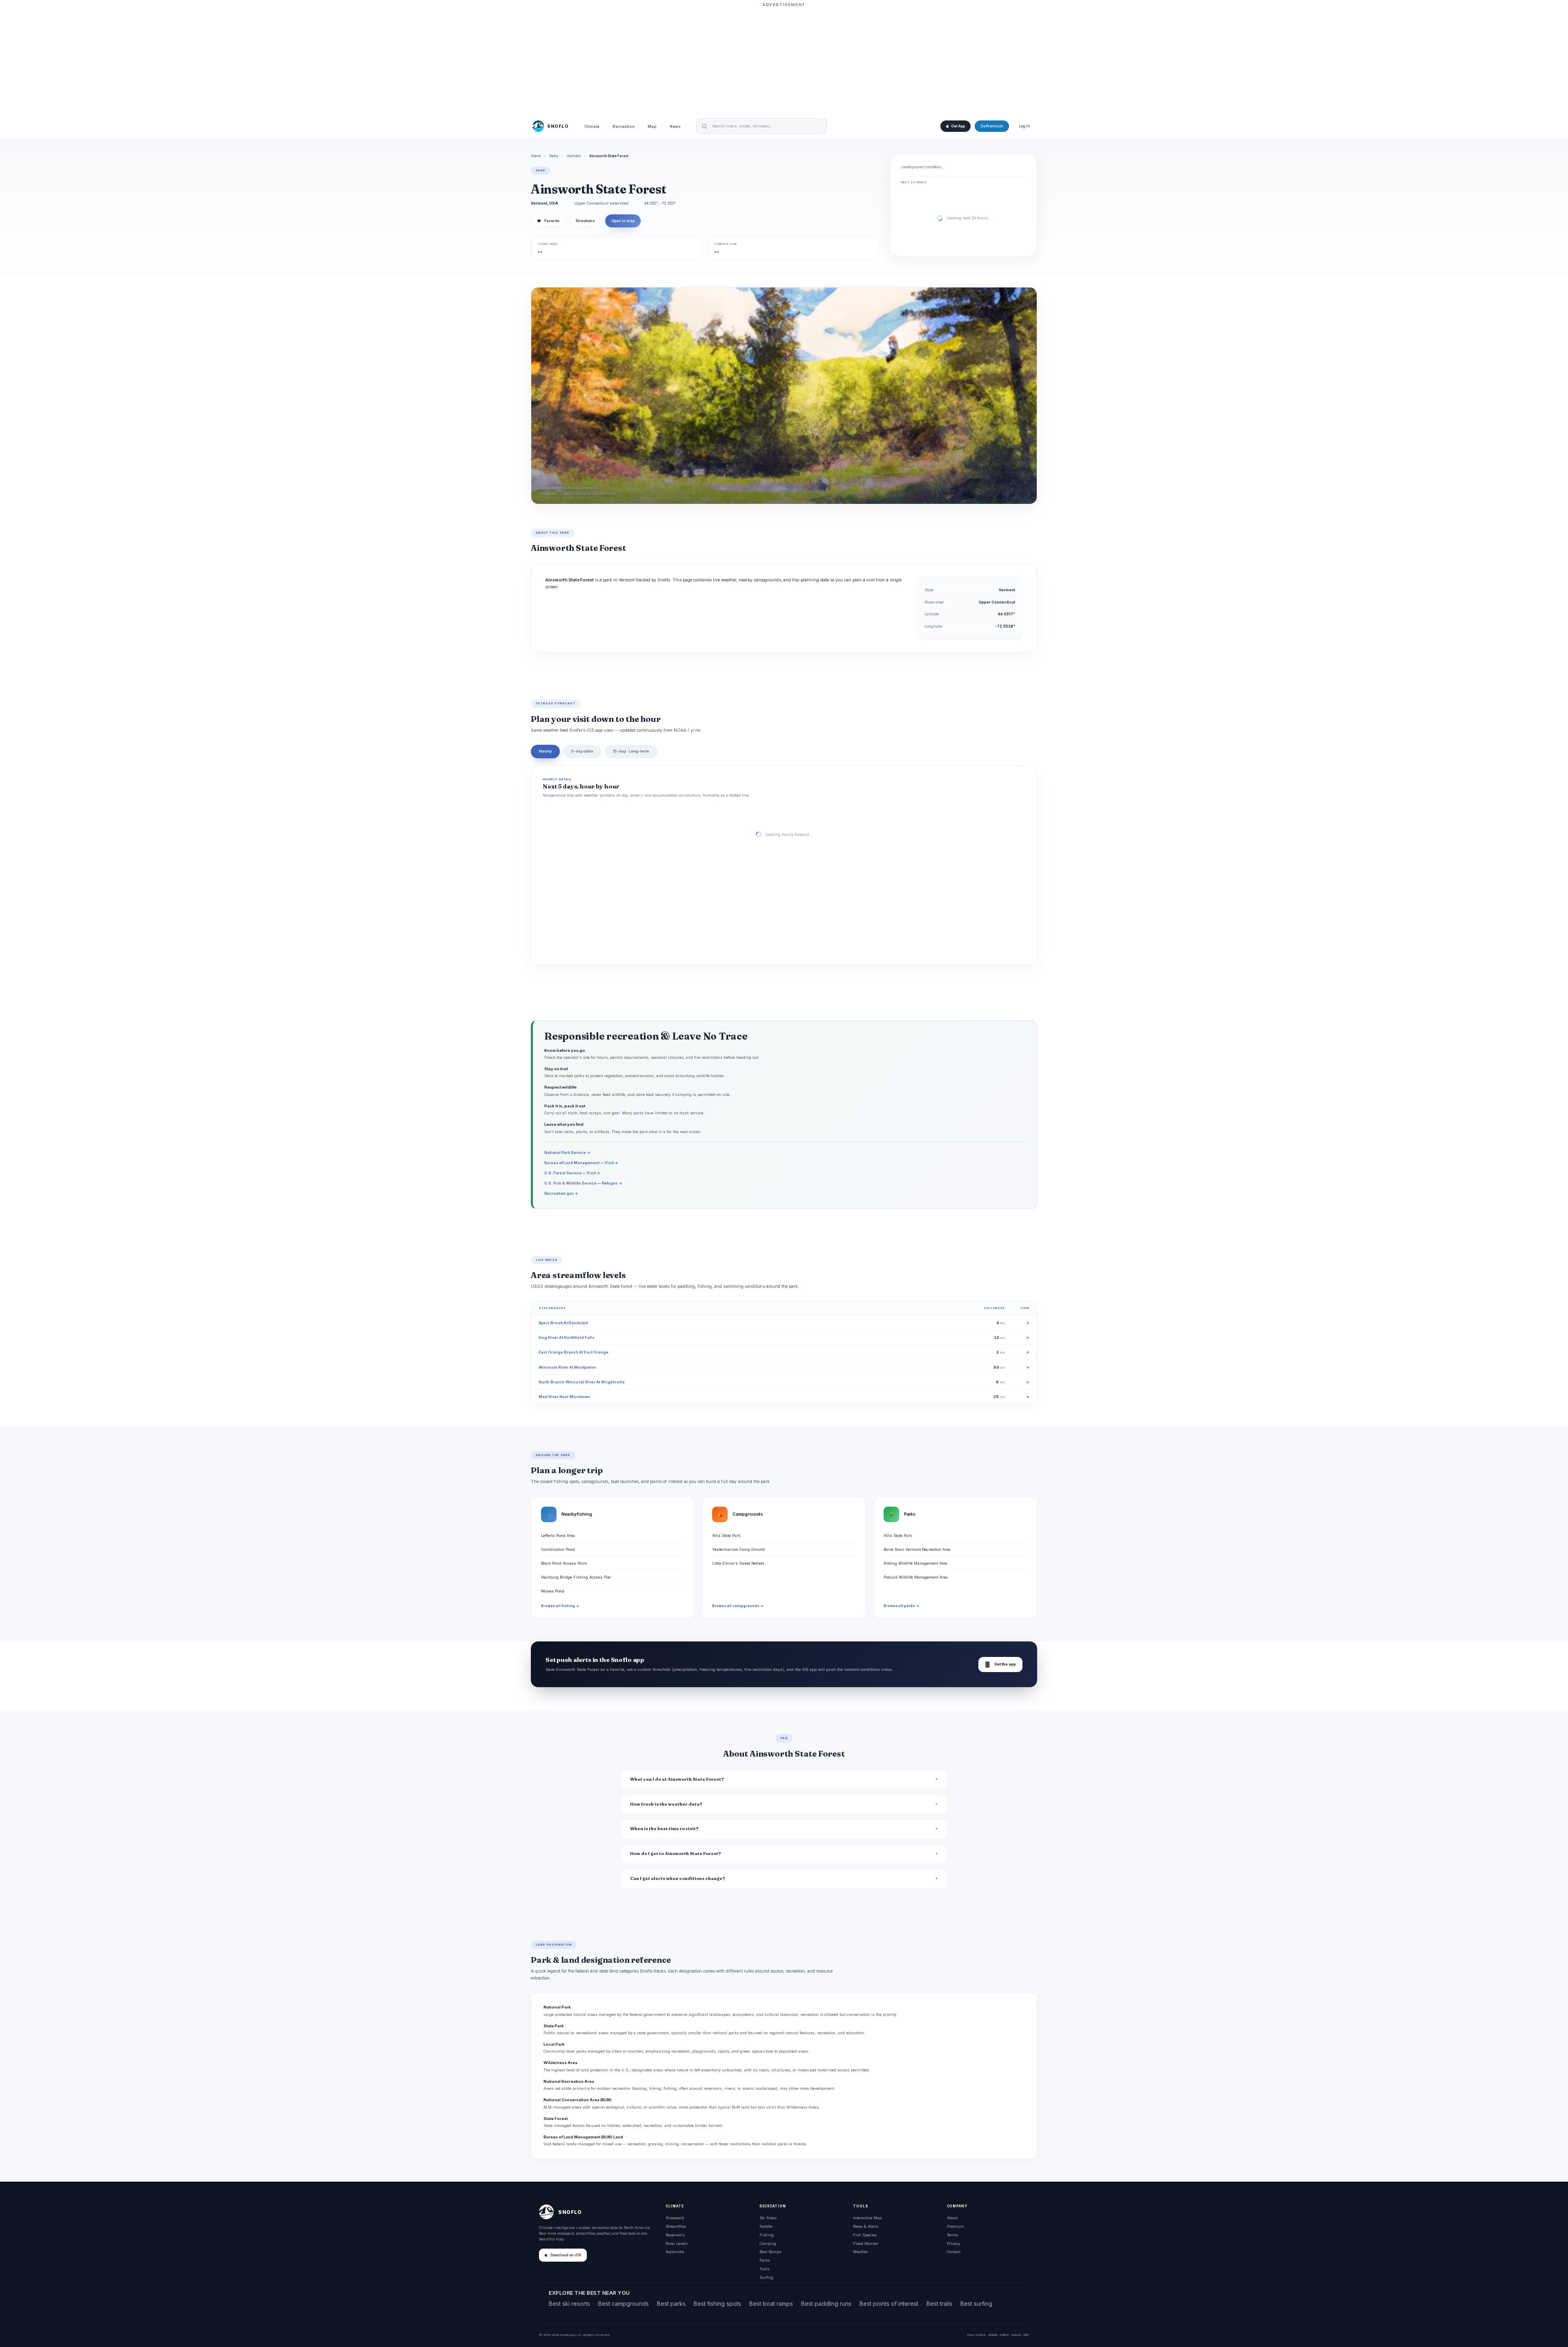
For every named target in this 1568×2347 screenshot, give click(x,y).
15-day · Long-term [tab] (631, 751)
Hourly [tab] (545, 751)
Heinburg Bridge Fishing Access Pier (576, 1577)
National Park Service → (567, 1152)
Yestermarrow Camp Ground (738, 1549)
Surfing (766, 2277)
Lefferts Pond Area (558, 1535)
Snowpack (675, 2218)
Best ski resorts (569, 2304)
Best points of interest (889, 2304)
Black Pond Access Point (564, 1563)
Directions (585, 221)
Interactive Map (867, 2218)
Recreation (624, 126)
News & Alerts (866, 2226)
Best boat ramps (771, 2304)
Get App (958, 126)
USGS (981, 2335)
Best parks (671, 2304)
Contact (954, 2252)
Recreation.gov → (561, 1193)
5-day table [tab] (582, 751)
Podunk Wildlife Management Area (916, 1577)
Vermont (574, 156)
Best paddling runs (826, 2304)
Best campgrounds (624, 2304)
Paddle (766, 2226)
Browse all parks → (901, 1606)
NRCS (1004, 2335)
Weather (861, 2252)
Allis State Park (726, 1535)
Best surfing (976, 2304)
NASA (1016, 2335)
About (952, 2218)
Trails (764, 2269)
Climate (592, 126)
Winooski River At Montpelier (567, 1367)
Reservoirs (675, 2235)
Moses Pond (553, 1591)
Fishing (767, 2235)
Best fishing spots (717, 2304)
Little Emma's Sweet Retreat (738, 1563)
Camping (768, 2243)
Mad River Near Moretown (564, 1397)
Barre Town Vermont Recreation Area (917, 1549)
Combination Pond (558, 1549)
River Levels (677, 2243)
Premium (955, 2226)
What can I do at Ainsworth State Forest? (677, 1779)
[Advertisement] (784, 60)
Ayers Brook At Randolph (563, 1323)
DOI (1026, 2335)
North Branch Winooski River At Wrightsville (582, 1382)
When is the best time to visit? (664, 1829)
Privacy (954, 2243)
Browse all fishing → (560, 1606)
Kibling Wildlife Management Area (915, 1563)
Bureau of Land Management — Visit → (581, 1163)
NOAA (993, 2335)
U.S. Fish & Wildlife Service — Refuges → (583, 1183)
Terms (952, 2235)
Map (652, 126)
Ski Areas (768, 2218)
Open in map (623, 221)
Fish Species (865, 2235)
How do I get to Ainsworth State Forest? (676, 1854)
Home (536, 156)
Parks (554, 156)
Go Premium (992, 126)
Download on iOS (566, 2255)
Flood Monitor (866, 2243)
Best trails (939, 2304)
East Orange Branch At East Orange (574, 1352)
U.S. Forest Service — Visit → (572, 1173)
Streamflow (676, 2226)
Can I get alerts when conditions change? (678, 1878)
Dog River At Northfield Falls (567, 1337)
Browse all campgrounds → (738, 1606)
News (675, 126)
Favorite (548, 221)
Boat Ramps (770, 2252)
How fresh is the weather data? (666, 1804)
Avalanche (675, 2252)
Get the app (1000, 1664)
